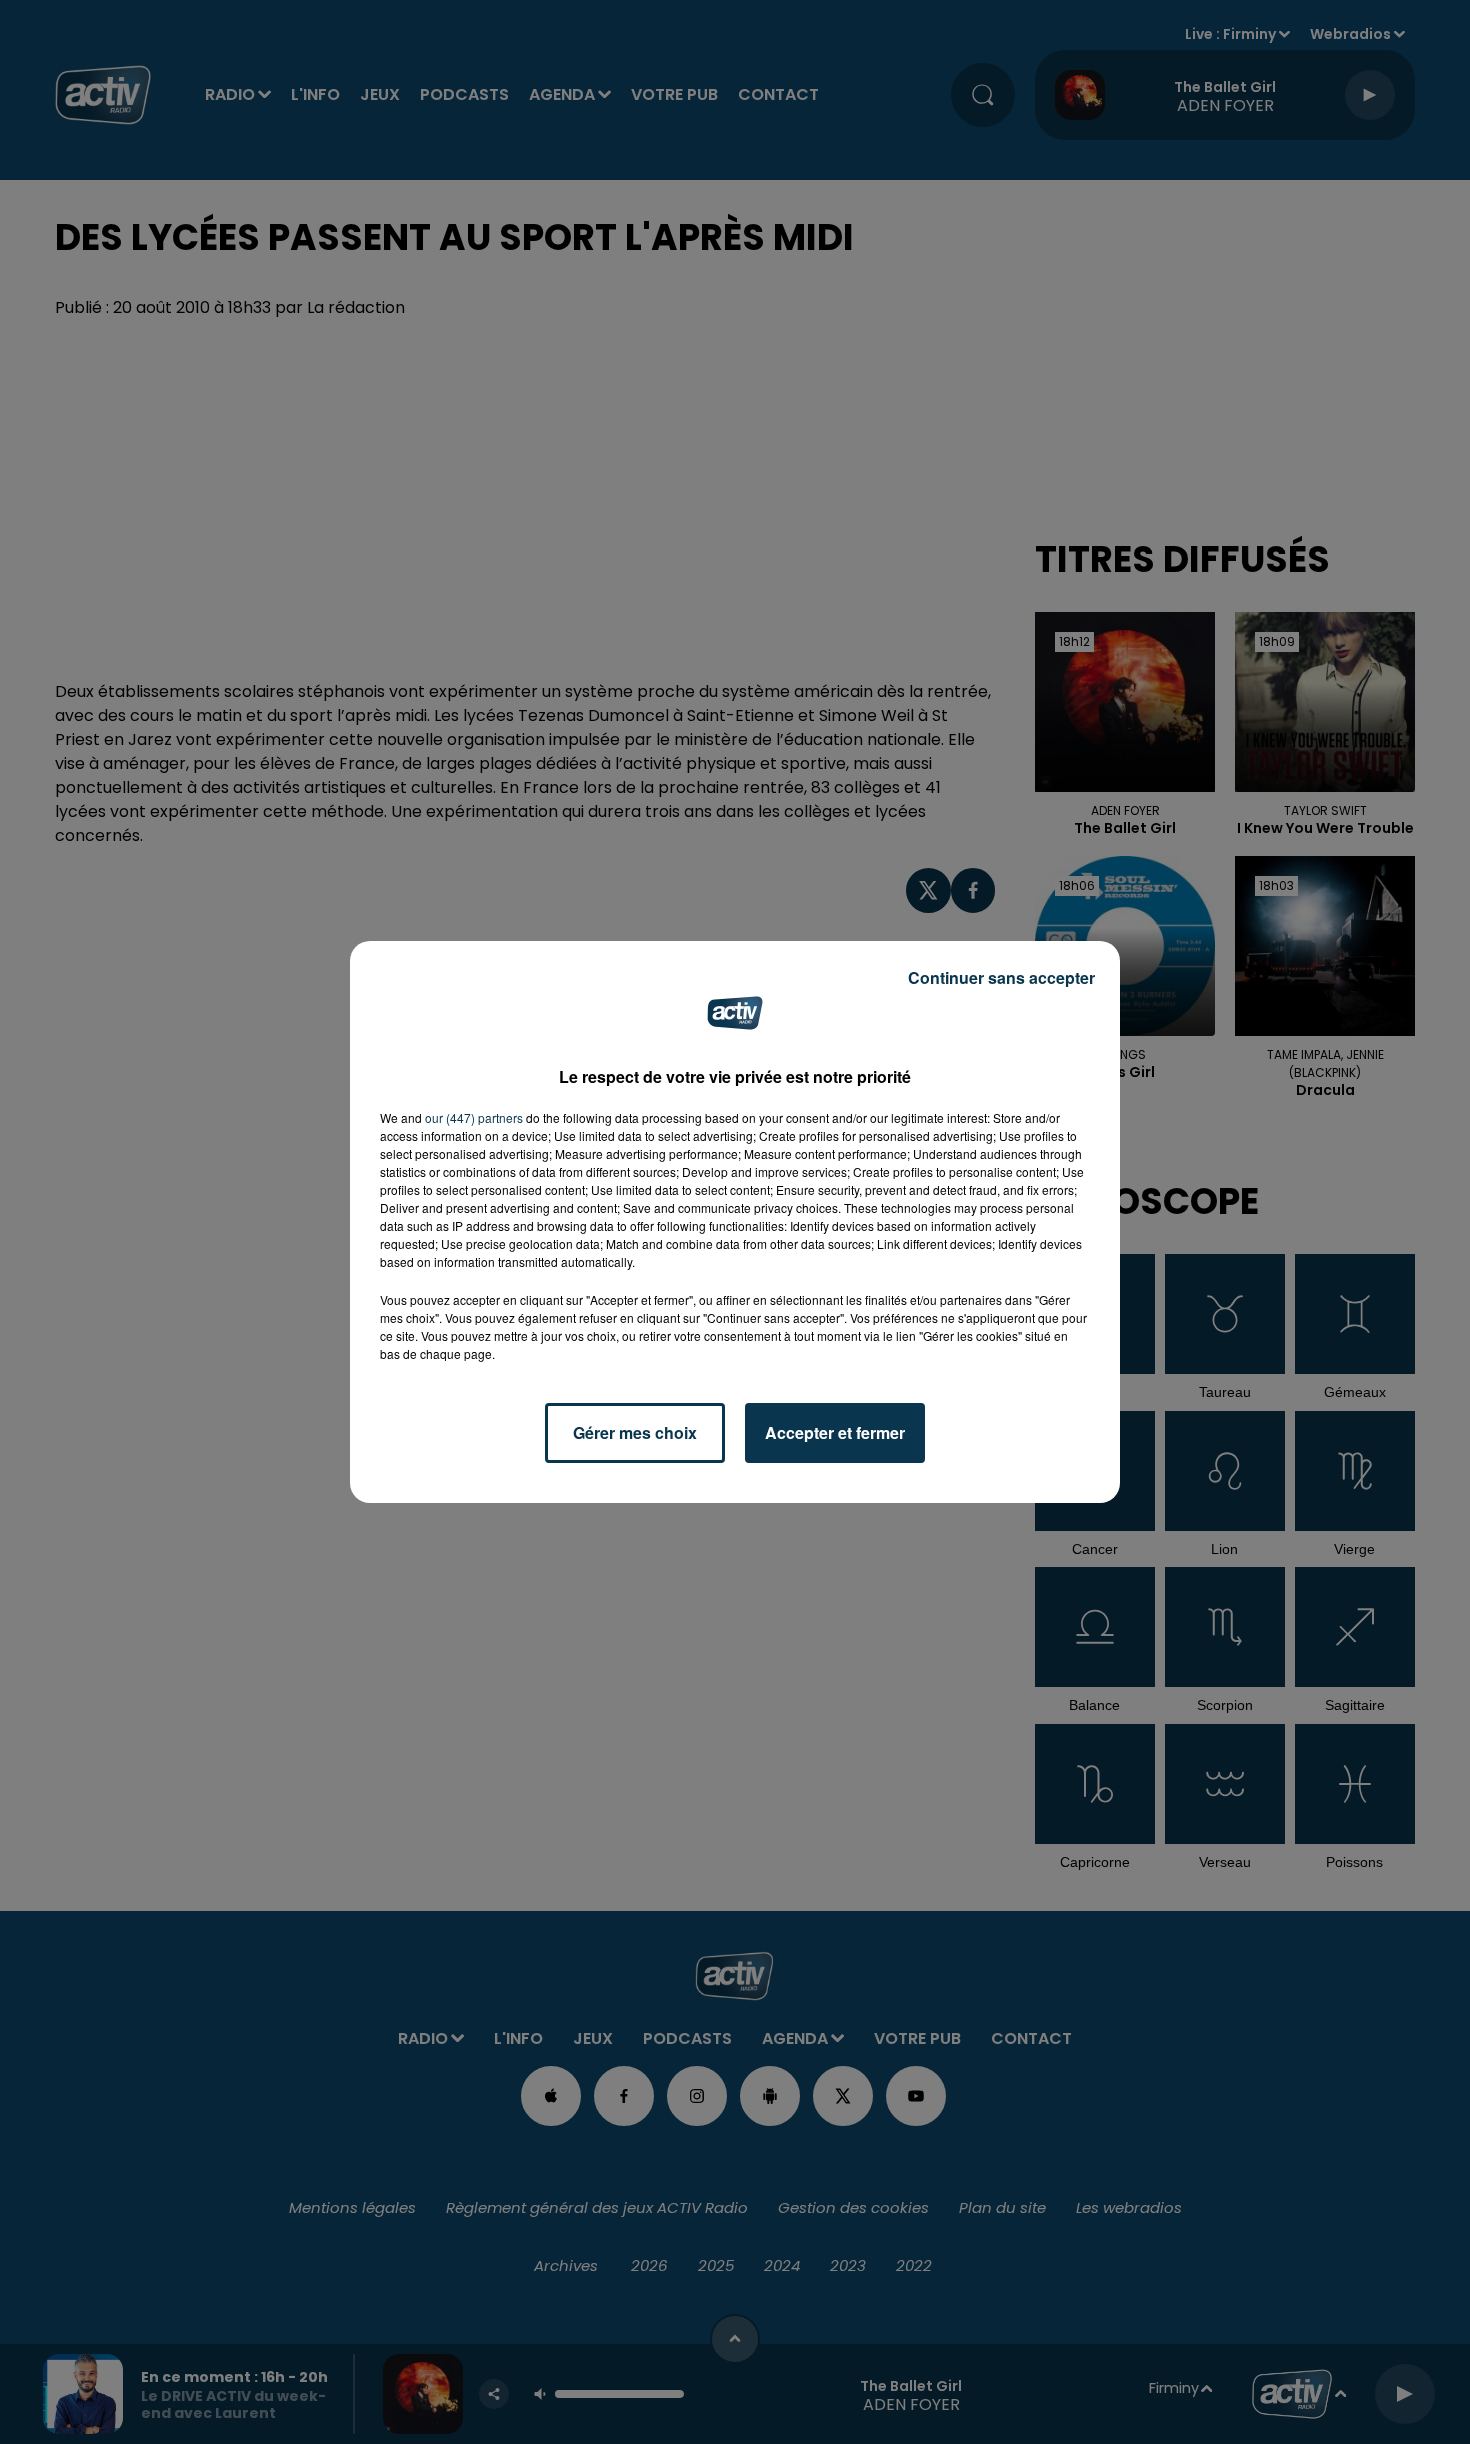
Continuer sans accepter (1001, 977)
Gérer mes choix (635, 1432)
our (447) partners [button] (474, 1117)
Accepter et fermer (835, 1432)
